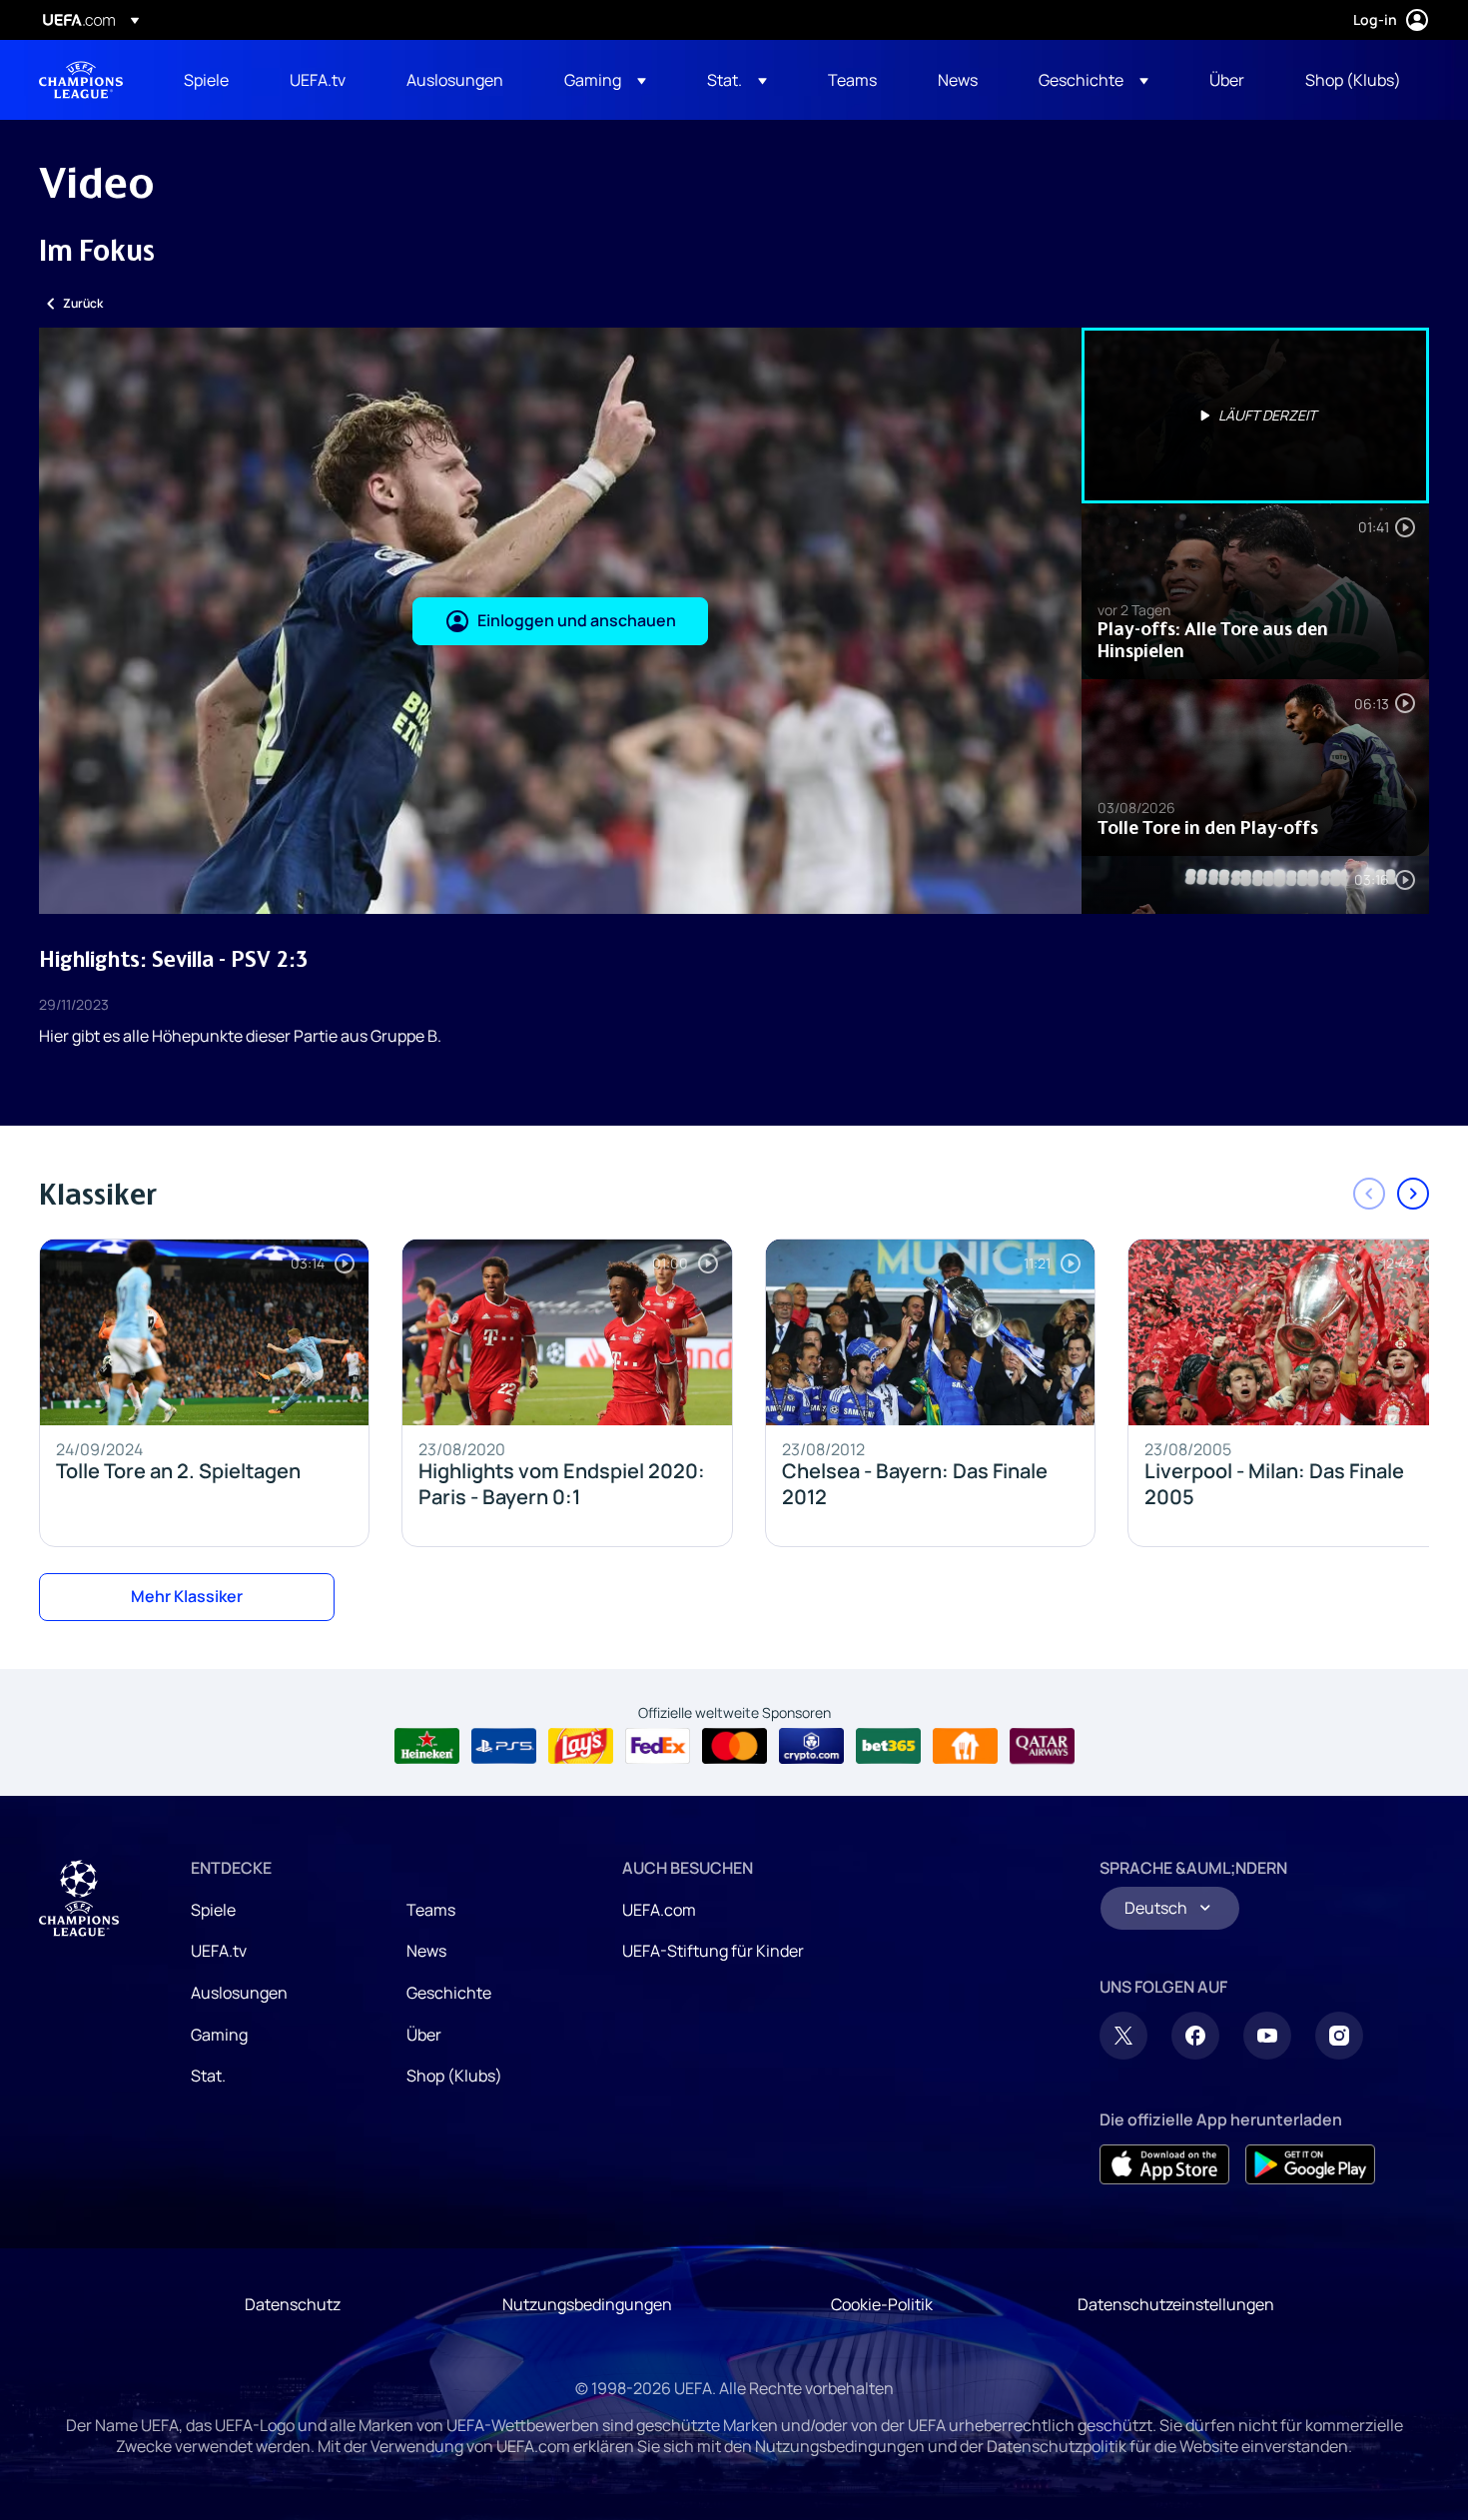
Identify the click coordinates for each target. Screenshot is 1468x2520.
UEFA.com (659, 1910)
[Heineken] (427, 1746)
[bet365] (888, 1746)
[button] (605, 80)
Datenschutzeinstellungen (1176, 2304)
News (426, 1951)
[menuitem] (212, 80)
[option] (1255, 416)
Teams (431, 1910)
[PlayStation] (504, 1746)
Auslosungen (239, 1993)
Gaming (219, 2035)
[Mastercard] (734, 1746)
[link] (206, 80)
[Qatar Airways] (1042, 1746)
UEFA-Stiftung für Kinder (713, 1951)
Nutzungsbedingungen (587, 2304)
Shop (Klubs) (454, 2076)
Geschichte (449, 1993)
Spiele (213, 1910)
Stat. (208, 2076)
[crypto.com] (811, 1746)
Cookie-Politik (882, 2304)
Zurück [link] (83, 303)
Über (424, 2035)
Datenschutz (293, 2304)
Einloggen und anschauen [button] (577, 620)
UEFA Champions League (81, 80)
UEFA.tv (219, 1951)
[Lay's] (581, 1746)
